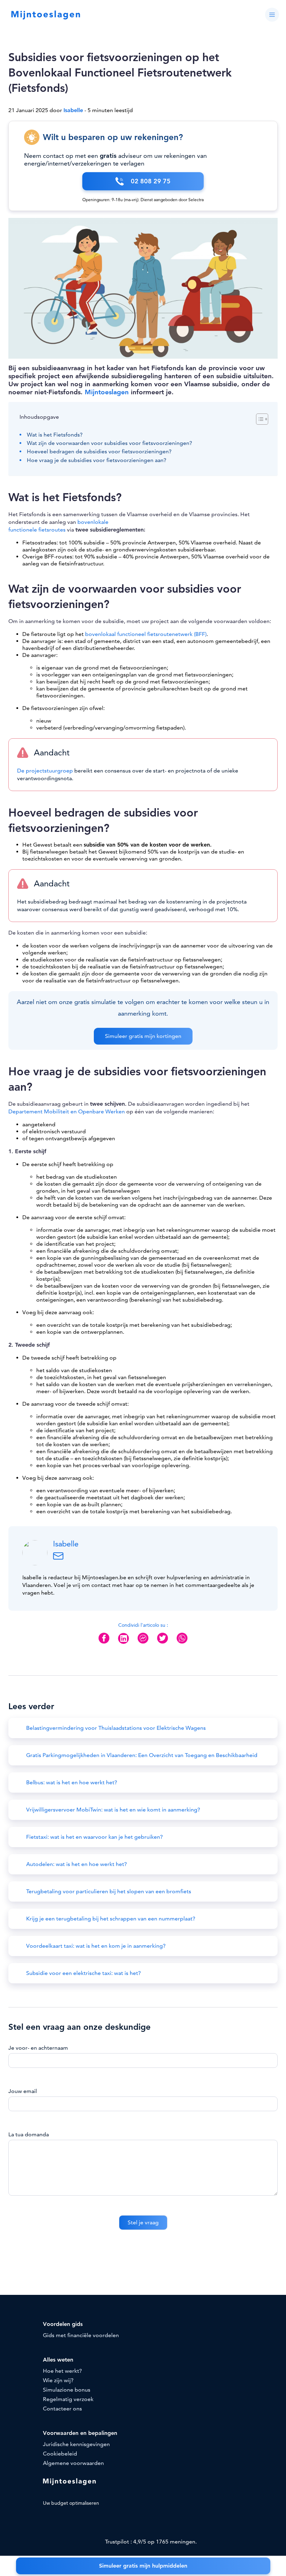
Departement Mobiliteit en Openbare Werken (67, 1112)
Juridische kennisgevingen (76, 2444)
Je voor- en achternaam (38, 2048)
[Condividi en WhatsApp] (182, 1644)
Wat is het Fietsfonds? (55, 435)
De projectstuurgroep (45, 771)
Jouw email (23, 2091)
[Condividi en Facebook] (104, 1644)
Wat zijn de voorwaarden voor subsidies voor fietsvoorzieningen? (110, 443)
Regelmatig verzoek (68, 2399)
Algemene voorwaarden (73, 2463)
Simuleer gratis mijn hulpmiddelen (143, 2566)
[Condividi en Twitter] (163, 1644)
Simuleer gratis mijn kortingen (143, 1036)
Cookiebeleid (60, 2454)
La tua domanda (29, 2135)
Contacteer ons (62, 2409)
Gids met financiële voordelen (81, 2335)
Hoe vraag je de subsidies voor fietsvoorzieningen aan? (97, 460)
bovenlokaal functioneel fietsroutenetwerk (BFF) (146, 634)
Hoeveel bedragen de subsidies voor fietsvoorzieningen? (99, 452)
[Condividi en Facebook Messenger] (143, 1644)
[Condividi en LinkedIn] (123, 1644)
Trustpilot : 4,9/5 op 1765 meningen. (150, 2542)
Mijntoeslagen (107, 392)
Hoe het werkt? (62, 2371)
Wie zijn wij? (58, 2380)
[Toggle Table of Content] (259, 419)
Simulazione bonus (67, 2390)
